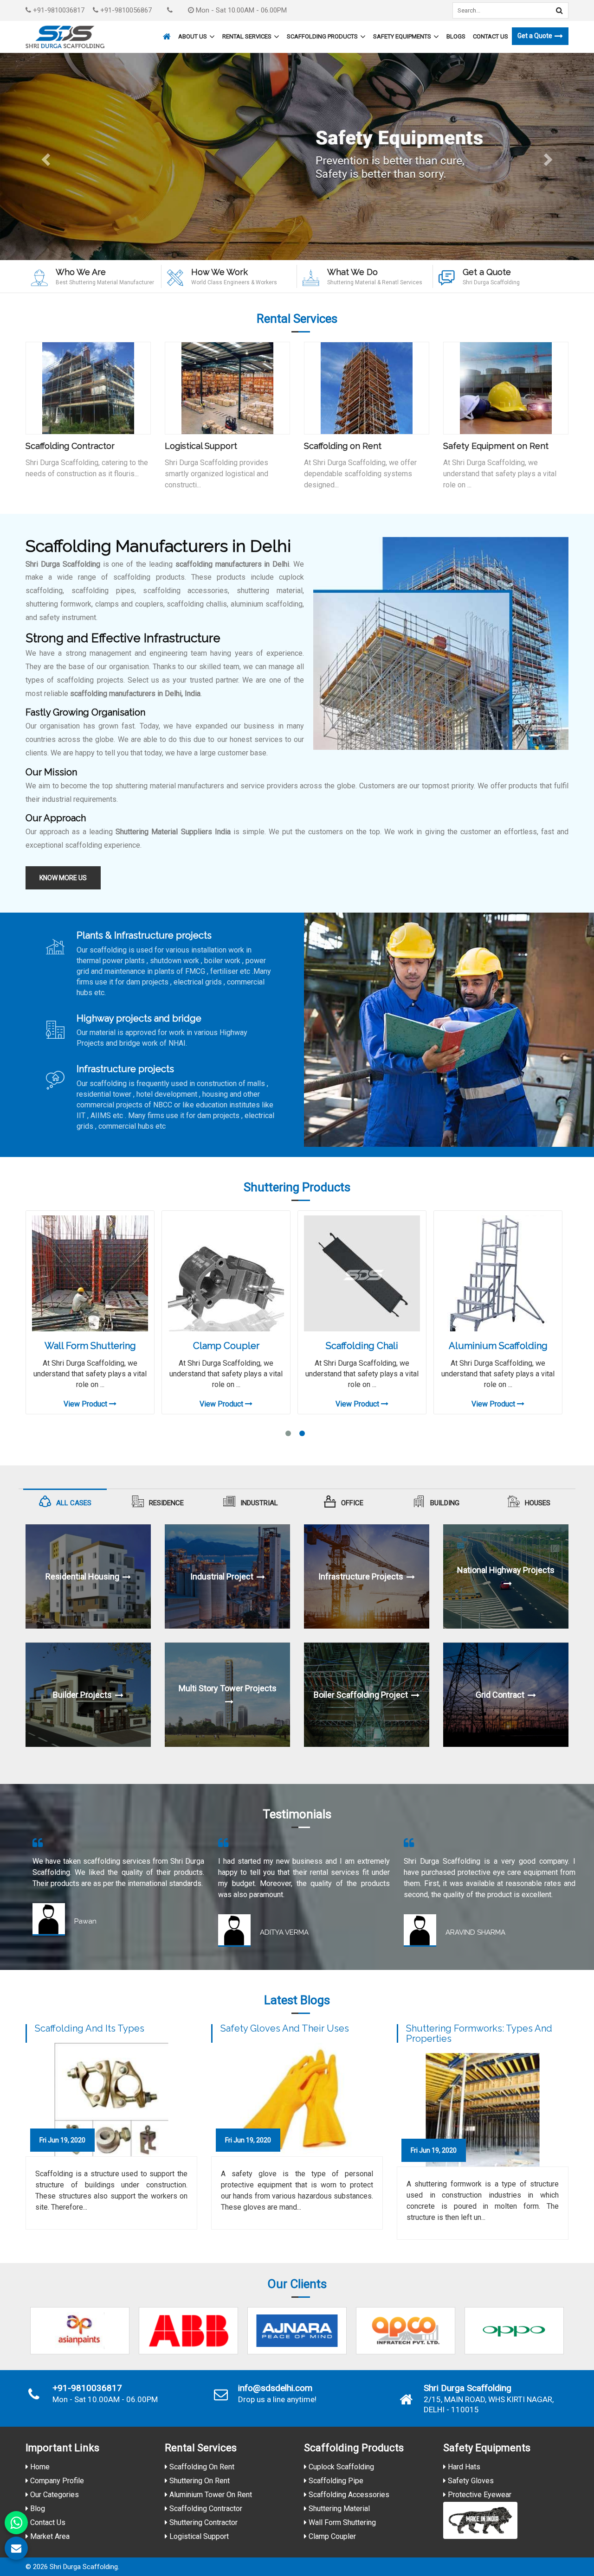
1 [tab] (288, 1433)
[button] (45, 157)
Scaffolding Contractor (70, 446)
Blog (37, 2509)
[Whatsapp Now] (16, 2523)
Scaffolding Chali (362, 1346)
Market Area (49, 2536)
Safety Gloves (470, 2481)
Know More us (63, 878)
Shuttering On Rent (199, 2481)
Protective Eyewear (479, 2495)
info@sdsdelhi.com (275, 2388)
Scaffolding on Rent (343, 446)
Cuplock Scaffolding (340, 2467)
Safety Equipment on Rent (496, 446)
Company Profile (56, 2481)
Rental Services (247, 36)
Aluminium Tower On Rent (210, 2495)
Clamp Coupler (226, 1346)
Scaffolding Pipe (335, 2481)
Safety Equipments (402, 36)
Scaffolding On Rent (201, 2467)
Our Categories (54, 2495)
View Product (86, 1404)
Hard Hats (463, 2467)
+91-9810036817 (58, 10)
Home (39, 2467)
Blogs (456, 36)
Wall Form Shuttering (90, 1346)
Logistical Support (201, 446)
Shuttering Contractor (203, 2522)
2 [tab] (302, 1433)
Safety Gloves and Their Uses (285, 2028)
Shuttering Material (338, 2509)
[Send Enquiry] (16, 2548)
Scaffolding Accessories (348, 2495)
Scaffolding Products (322, 36)
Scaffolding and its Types (90, 2028)
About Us (193, 36)
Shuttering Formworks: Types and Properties (479, 2033)
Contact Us (491, 36)
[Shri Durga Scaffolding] (65, 37)
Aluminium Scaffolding (498, 1346)
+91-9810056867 (125, 10)
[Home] (166, 32)
